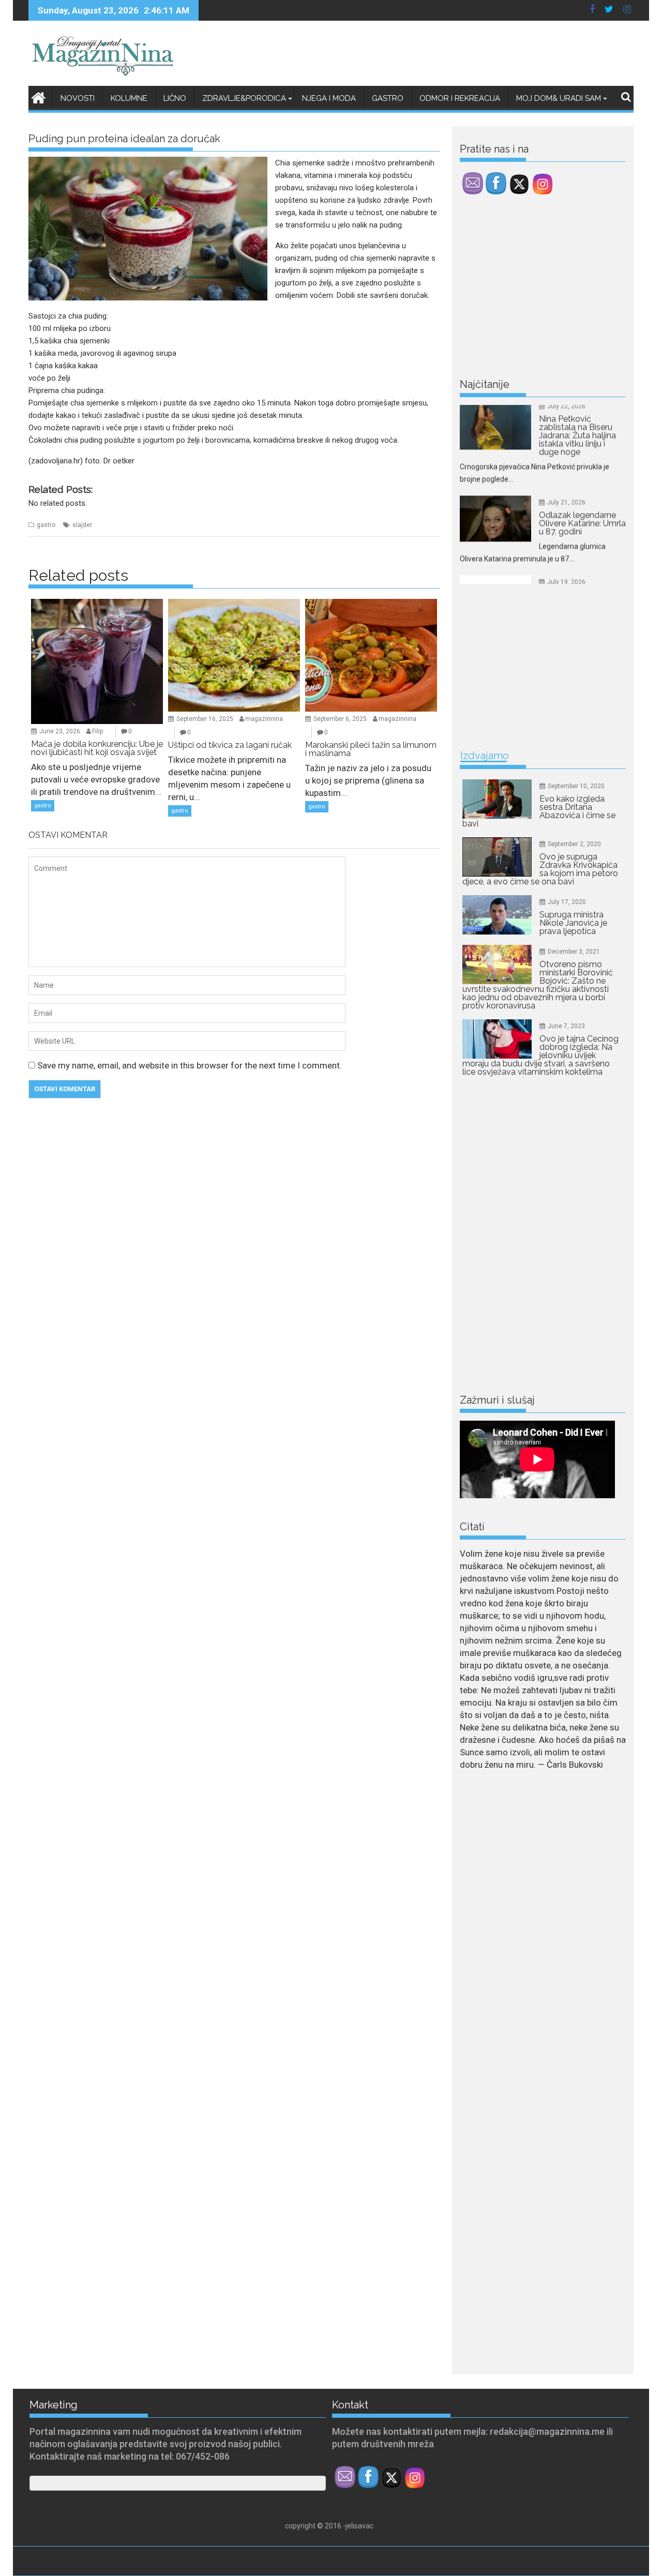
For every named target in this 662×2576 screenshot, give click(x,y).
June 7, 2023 (566, 1026)
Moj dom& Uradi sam (559, 98)
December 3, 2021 (574, 952)
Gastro (388, 98)
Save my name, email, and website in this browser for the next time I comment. (190, 1065)
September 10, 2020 (576, 786)
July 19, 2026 (566, 524)
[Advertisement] (537, 289)
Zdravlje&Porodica (244, 98)
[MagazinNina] (39, 96)
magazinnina (264, 719)
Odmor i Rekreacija (460, 98)
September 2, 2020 (574, 844)
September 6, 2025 (340, 719)
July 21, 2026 (566, 445)
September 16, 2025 (205, 719)
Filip (97, 731)
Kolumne (129, 98)
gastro (46, 525)
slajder (82, 525)
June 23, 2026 (60, 731)
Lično (175, 98)
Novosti (78, 98)
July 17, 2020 (567, 902)
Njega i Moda (329, 98)
